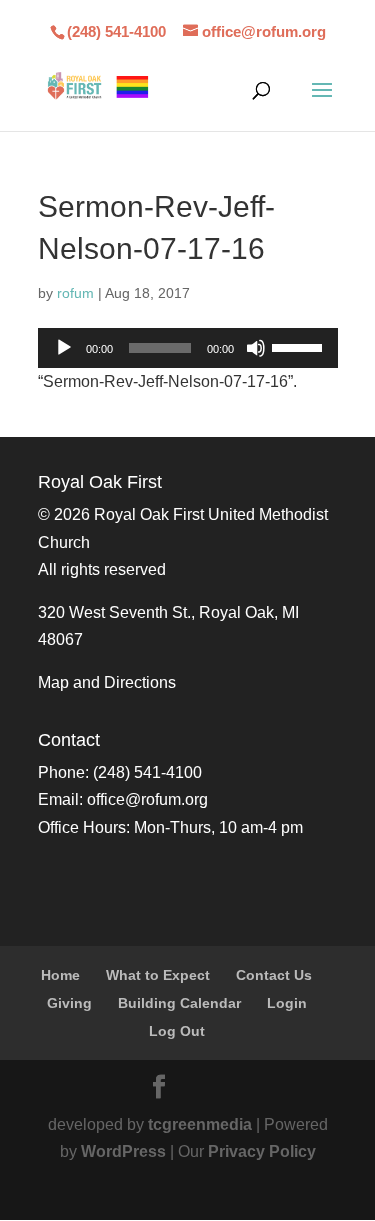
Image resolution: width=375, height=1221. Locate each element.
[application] (188, 348)
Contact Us (274, 975)
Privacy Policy (262, 1151)
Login (287, 1003)
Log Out (177, 1031)
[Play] (64, 348)
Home (60, 975)
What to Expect (158, 975)
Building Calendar (179, 1003)
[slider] (300, 346)
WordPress (123, 1151)
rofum (75, 293)
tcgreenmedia (200, 1124)
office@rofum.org (147, 799)
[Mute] (256, 348)
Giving (69, 1003)
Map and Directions (107, 682)
